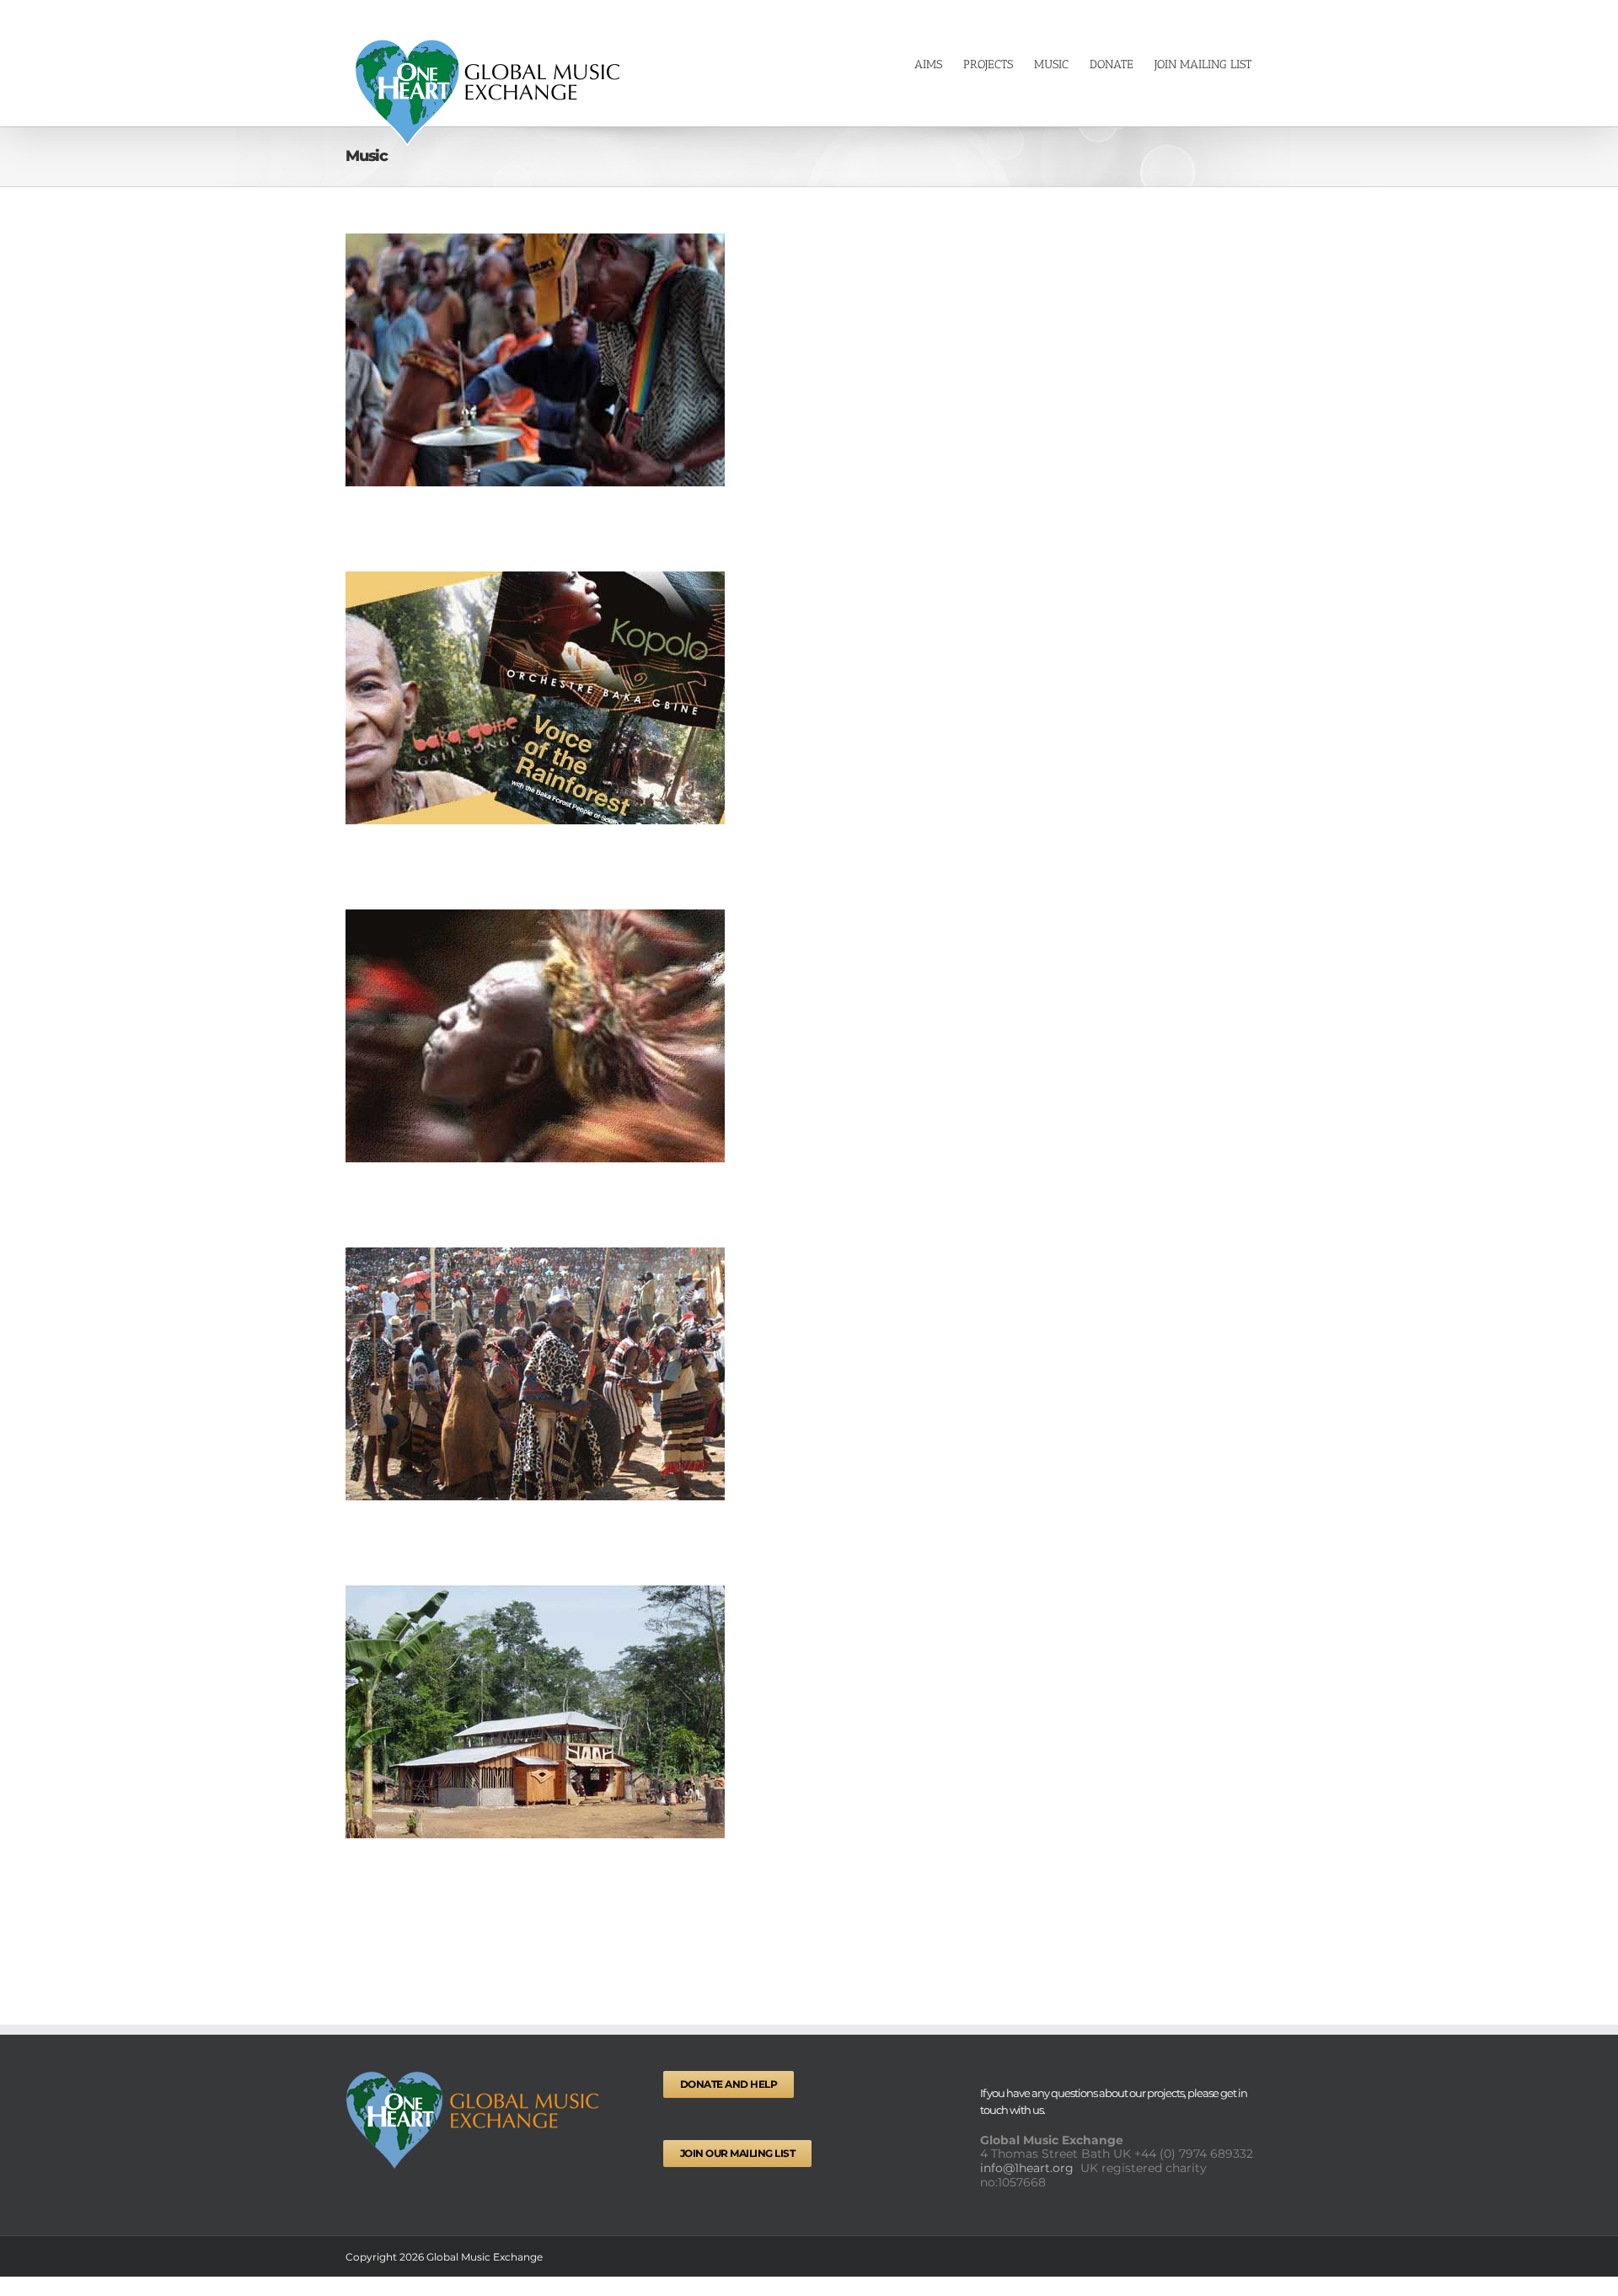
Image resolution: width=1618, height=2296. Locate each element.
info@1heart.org (1029, 2168)
